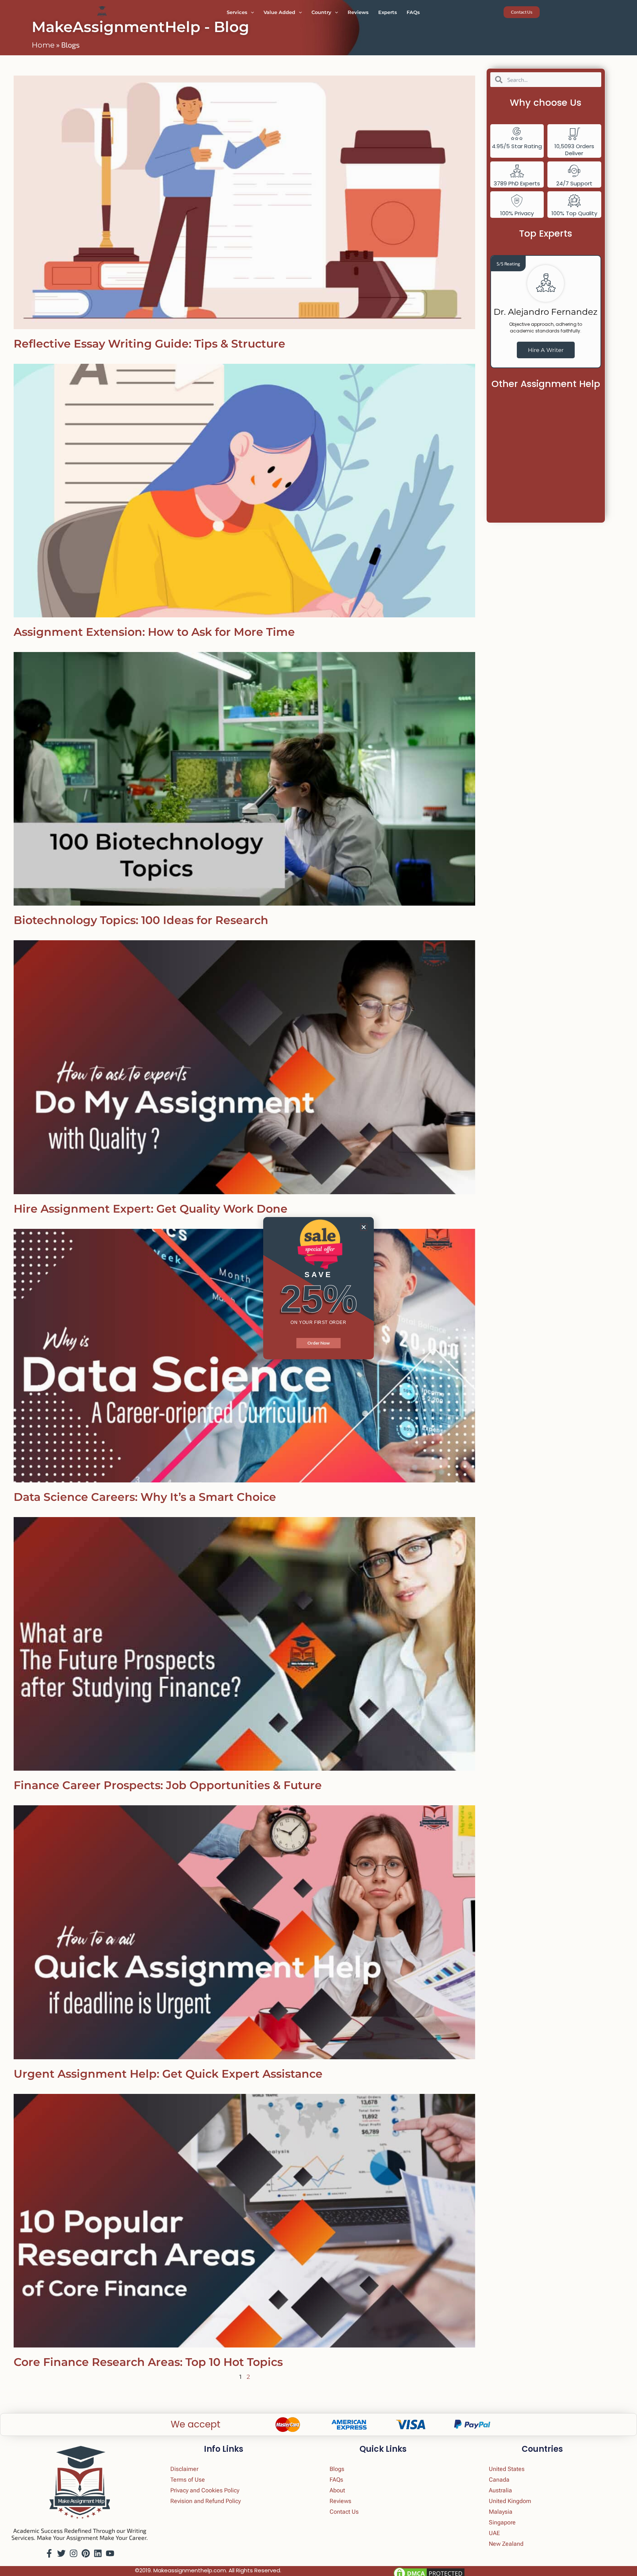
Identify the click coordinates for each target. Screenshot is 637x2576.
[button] (364, 1227)
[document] (318, 1288)
